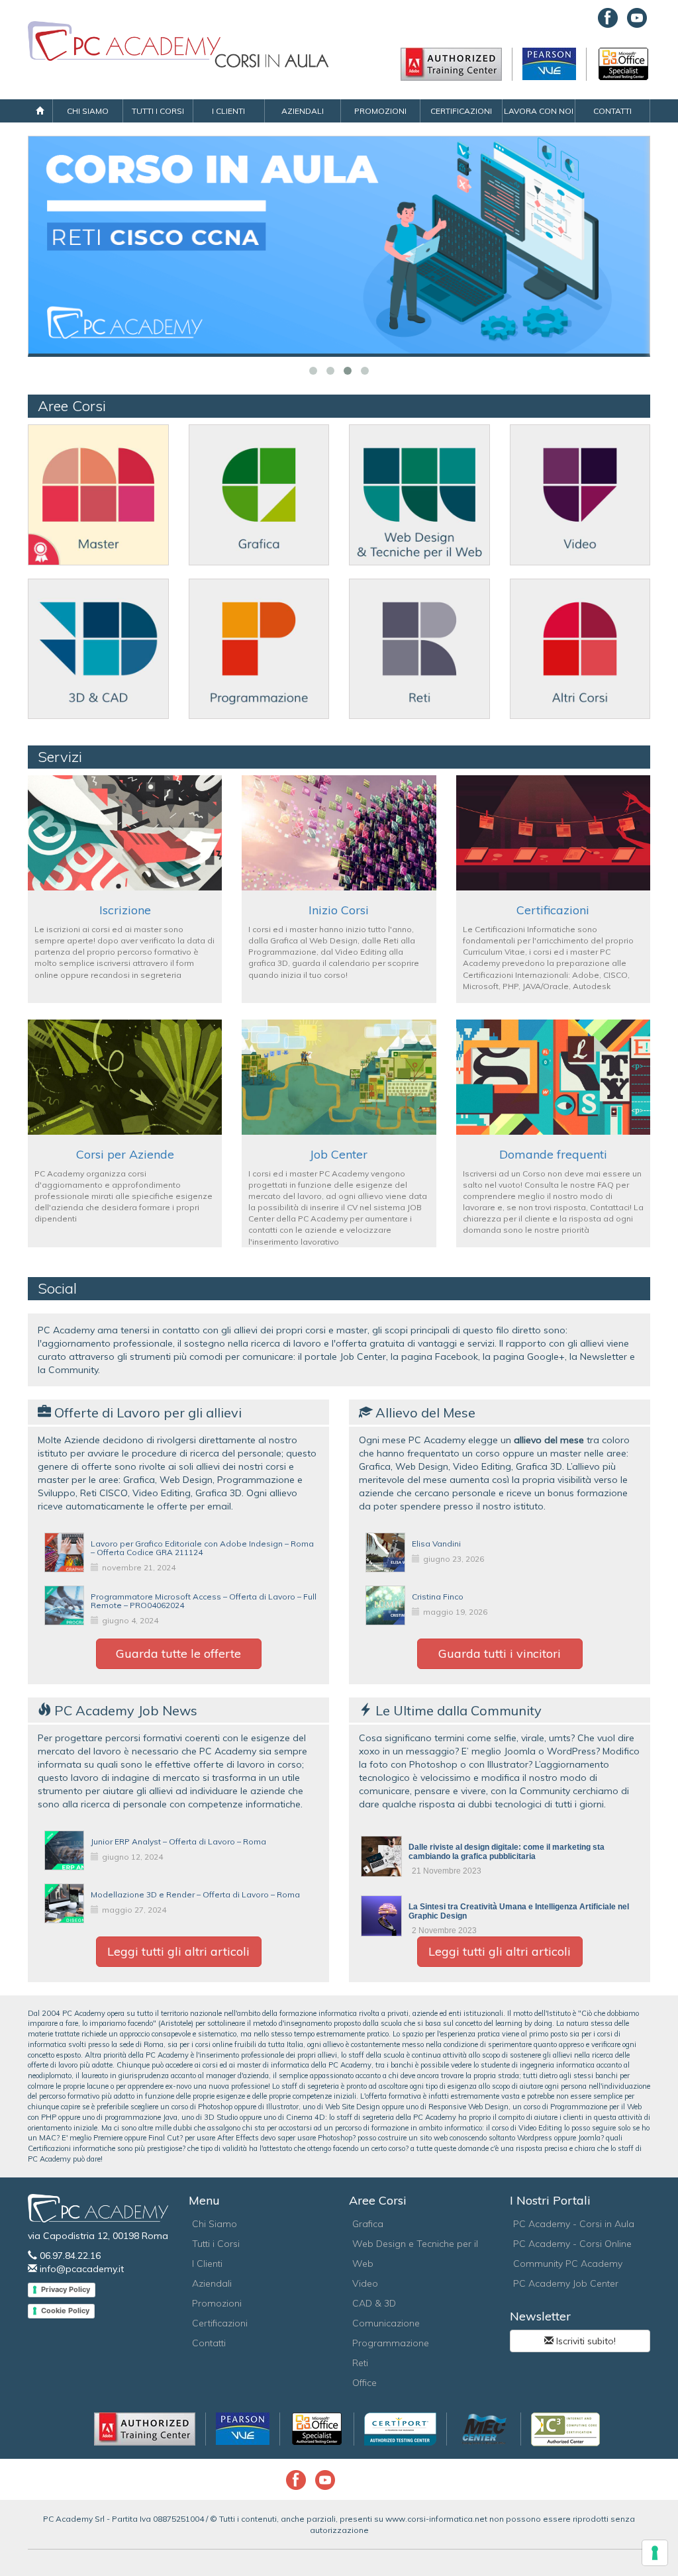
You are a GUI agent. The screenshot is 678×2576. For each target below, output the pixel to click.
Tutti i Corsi (216, 2244)
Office (364, 2383)
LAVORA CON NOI (539, 111)
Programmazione (391, 2343)
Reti (360, 2363)
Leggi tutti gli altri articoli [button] (178, 1951)
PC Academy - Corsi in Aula (574, 2224)
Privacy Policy (66, 2289)
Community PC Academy (568, 2264)
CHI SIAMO (88, 111)
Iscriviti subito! (585, 2341)
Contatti (209, 2343)
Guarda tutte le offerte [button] (178, 1653)
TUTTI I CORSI (158, 111)
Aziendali (212, 2283)
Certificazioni (553, 910)
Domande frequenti (553, 1154)
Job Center (339, 1154)
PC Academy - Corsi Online (572, 2244)
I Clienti (207, 2264)
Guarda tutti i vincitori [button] (500, 1653)
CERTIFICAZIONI (461, 111)
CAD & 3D (374, 2303)
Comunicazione (386, 2323)
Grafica (368, 2224)
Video (365, 2283)
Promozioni (217, 2303)
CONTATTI (612, 111)
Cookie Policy (65, 2311)
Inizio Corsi (339, 910)
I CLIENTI (228, 111)
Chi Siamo (215, 2224)
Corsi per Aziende (125, 1154)
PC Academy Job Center (566, 2283)
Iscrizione (125, 910)
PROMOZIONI (380, 111)
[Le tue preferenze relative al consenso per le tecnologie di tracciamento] (655, 2553)
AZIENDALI (303, 111)
